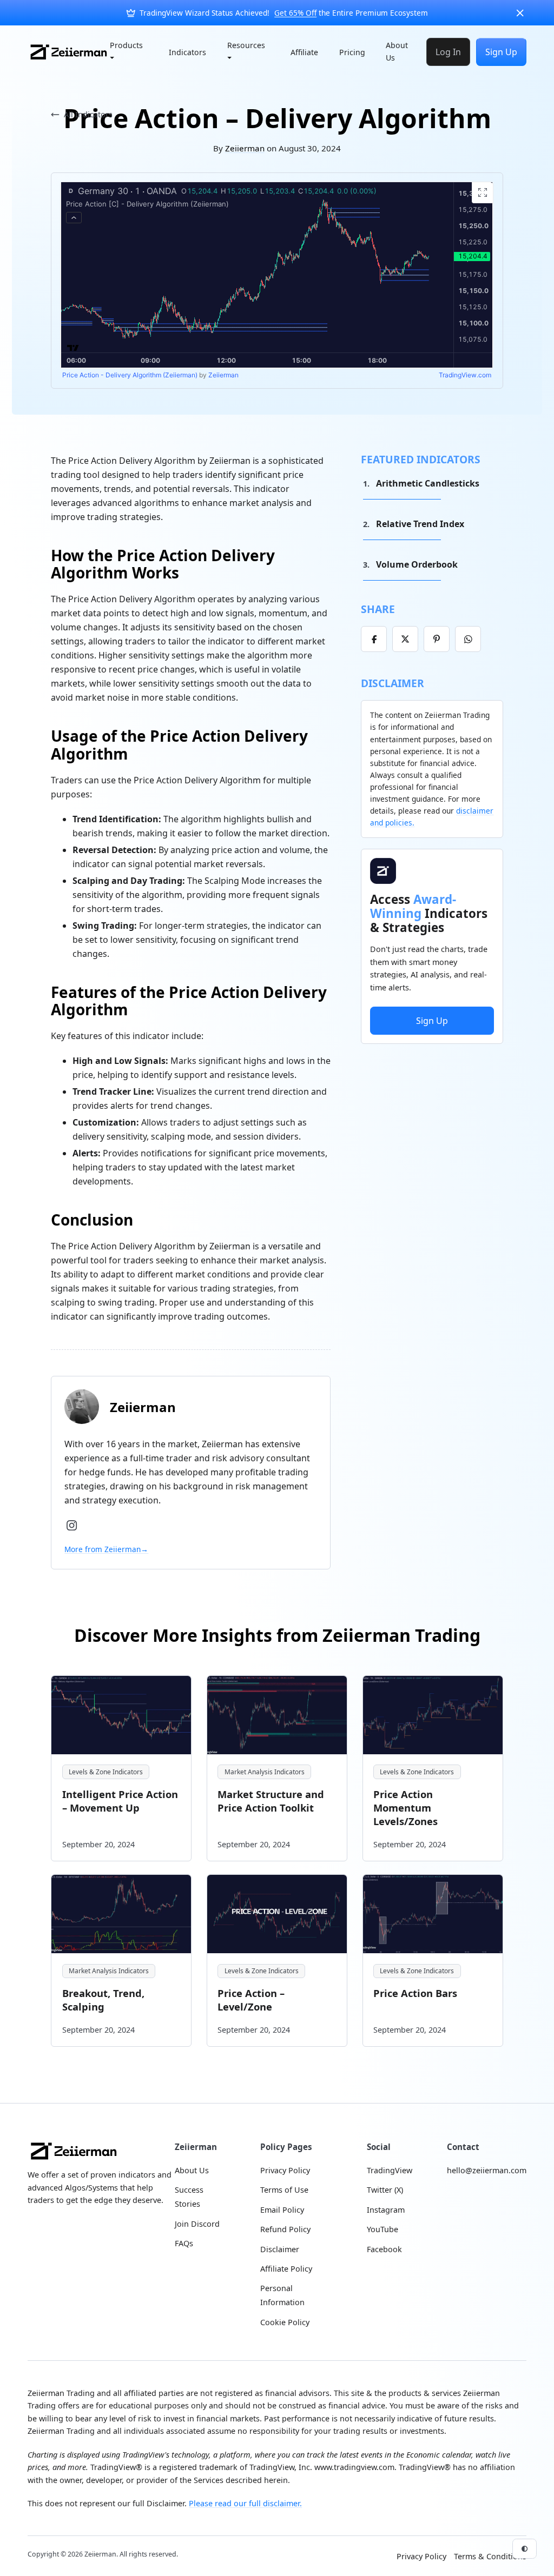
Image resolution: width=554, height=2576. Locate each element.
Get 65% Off (295, 13)
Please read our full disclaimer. (245, 2503)
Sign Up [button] (432, 1021)
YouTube (382, 2229)
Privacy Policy (285, 2170)
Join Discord (197, 2224)
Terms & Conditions (490, 2556)
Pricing (352, 52)
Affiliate (304, 52)
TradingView (390, 2170)
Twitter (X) (385, 2190)
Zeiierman (245, 148)
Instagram (386, 2210)
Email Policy (282, 2210)
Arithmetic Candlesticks (428, 483)
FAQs (184, 2243)
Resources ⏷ (246, 51)
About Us (397, 51)
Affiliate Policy (286, 2269)
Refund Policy (285, 2229)
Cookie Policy (285, 2322)
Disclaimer (280, 2249)
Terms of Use (284, 2190)
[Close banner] (520, 13)
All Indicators (88, 114)
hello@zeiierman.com (487, 2170)
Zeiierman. (102, 2554)
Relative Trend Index (420, 524)
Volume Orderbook (417, 564)
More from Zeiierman (106, 1549)
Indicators (187, 52)
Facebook (384, 2249)
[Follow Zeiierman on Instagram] (72, 1525)
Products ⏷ (126, 51)
